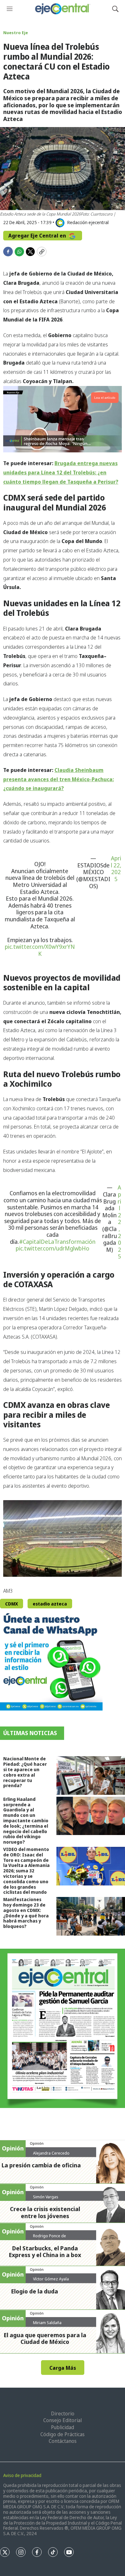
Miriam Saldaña (47, 2323)
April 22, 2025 (116, 869)
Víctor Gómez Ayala (51, 2279)
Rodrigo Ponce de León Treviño (50, 2238)
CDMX (12, 1604)
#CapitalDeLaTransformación (57, 1242)
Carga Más (63, 2368)
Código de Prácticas (63, 2434)
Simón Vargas (46, 2197)
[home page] (62, 9)
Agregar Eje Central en (38, 236)
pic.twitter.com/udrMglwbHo (53, 1248)
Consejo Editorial (63, 2420)
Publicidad (63, 2427)
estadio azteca (50, 1604)
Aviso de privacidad (22, 2475)
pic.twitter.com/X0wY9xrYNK (40, 950)
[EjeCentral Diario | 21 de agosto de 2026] (63, 2028)
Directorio (63, 2414)
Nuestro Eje (16, 33)
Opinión (37, 2143)
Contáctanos (63, 2441)
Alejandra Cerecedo (51, 2153)
